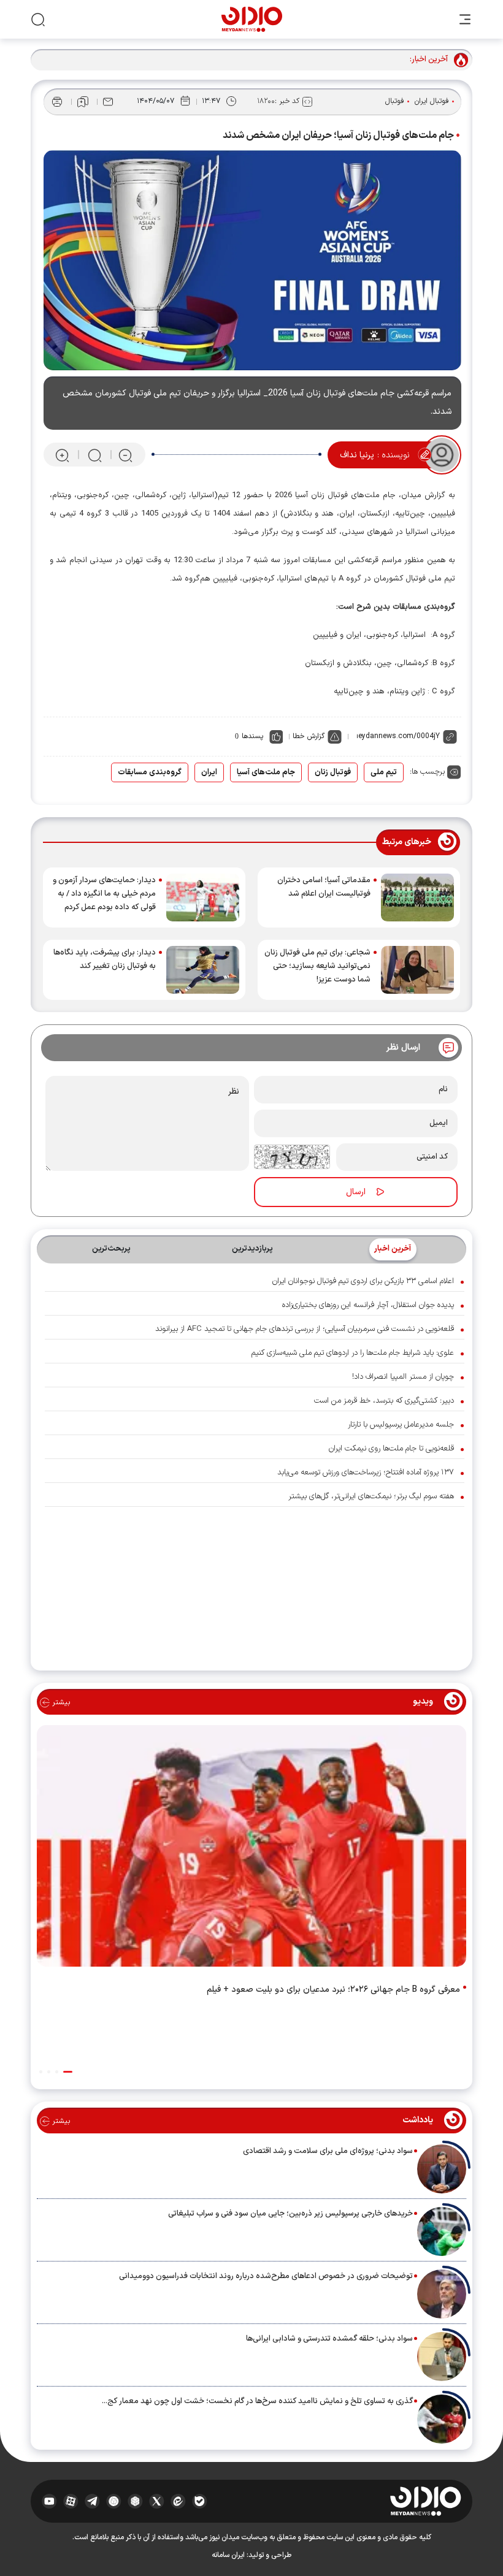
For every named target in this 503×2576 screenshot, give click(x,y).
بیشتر (60, 1702)
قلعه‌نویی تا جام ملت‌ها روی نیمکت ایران (391, 1449)
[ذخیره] (83, 102)
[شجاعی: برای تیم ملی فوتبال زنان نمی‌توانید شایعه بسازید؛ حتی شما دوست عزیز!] (417, 970)
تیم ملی (384, 772)
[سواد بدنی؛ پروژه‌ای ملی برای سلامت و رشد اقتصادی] (442, 2169)
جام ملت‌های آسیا (266, 772)
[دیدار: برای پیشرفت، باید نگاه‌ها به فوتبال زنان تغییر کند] (203, 970)
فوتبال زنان (333, 772)
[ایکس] (157, 2501)
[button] (68, 2072)
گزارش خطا (309, 736)
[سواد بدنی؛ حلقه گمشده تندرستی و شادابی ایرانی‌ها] (442, 2357)
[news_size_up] (62, 455)
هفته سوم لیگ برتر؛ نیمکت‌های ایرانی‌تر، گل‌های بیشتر (371, 1496)
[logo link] (252, 19)
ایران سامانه (228, 2555)
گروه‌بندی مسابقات (150, 772)
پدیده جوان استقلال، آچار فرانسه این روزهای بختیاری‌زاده (368, 1305)
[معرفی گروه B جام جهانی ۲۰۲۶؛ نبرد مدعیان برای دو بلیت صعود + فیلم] (251, 1849)
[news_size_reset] (94, 455)
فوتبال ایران (432, 101)
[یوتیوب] (49, 2501)
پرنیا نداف (357, 455)
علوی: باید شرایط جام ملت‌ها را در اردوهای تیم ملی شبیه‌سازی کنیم (353, 1353)
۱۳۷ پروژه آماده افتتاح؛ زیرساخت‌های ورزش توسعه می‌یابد (366, 1473)
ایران (209, 772)
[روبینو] (114, 2501)
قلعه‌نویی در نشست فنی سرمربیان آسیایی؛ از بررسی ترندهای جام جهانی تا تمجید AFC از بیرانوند (305, 1329)
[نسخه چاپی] (57, 102)
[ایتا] (178, 2501)
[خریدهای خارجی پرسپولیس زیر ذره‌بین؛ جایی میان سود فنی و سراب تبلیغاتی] (442, 2231)
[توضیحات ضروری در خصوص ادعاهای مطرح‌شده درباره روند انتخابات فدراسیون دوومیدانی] (442, 2294)
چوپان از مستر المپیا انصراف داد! (403, 1377)
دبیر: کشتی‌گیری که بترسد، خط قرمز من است (384, 1401)
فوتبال (395, 101)
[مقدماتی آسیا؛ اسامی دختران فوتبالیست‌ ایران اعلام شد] (417, 897)
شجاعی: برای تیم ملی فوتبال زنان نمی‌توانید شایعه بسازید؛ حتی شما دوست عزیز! (317, 966)
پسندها (252, 736)
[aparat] (71, 2501)
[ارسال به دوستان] (108, 102)
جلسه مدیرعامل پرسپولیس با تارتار (401, 1425)
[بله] (200, 2501)
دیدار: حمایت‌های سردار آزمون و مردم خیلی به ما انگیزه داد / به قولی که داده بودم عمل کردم (104, 894)
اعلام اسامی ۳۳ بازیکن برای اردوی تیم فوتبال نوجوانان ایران (363, 1281)
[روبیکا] (135, 2501)
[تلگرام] (92, 2501)
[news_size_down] (125, 455)
